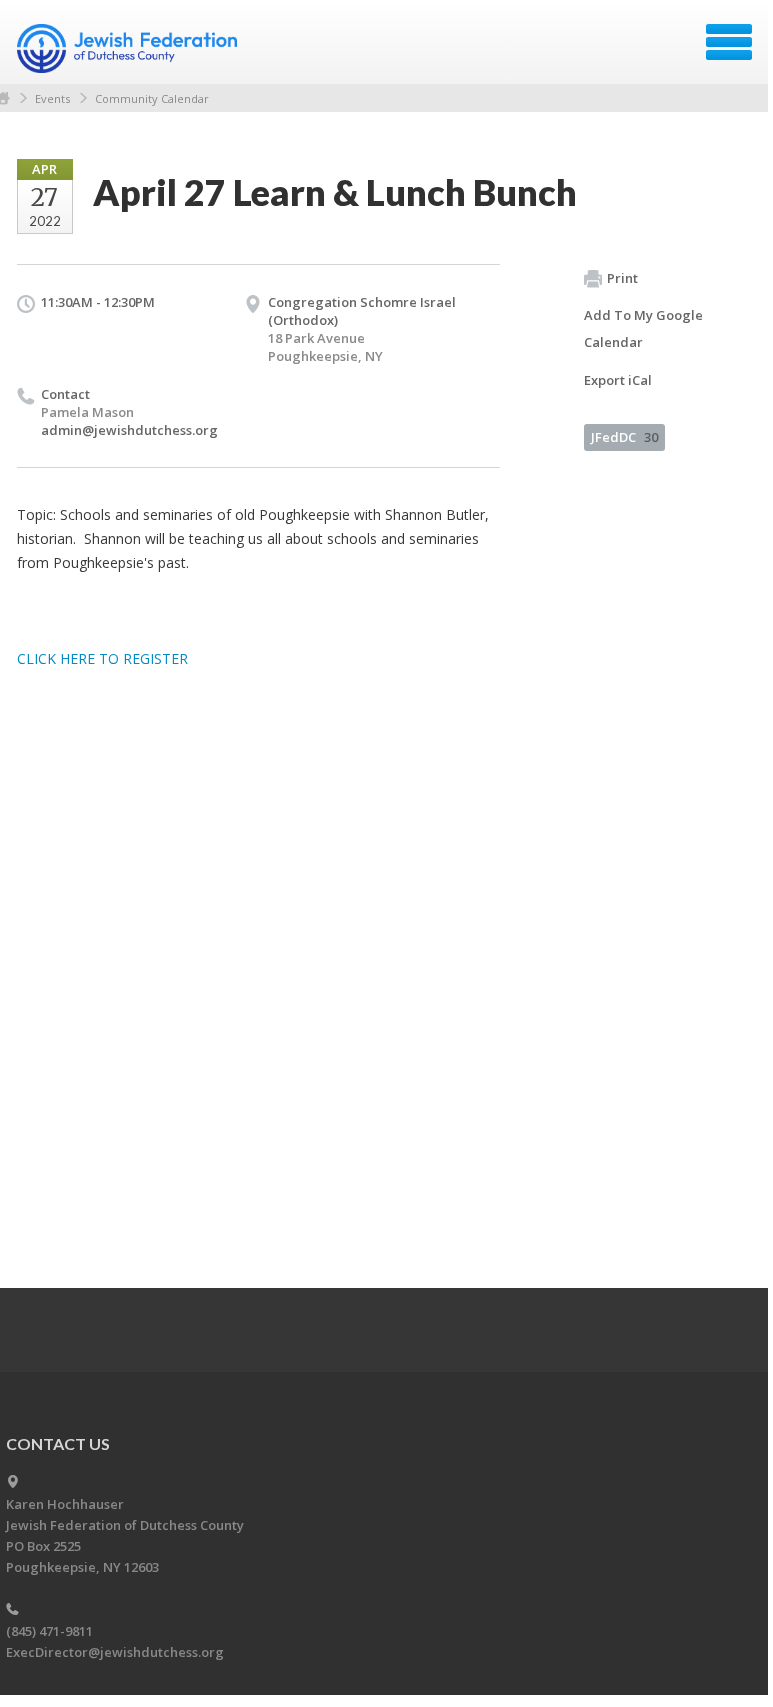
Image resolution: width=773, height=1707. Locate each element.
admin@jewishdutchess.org (129, 430)
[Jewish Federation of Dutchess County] (129, 49)
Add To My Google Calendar (643, 328)
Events (52, 98)
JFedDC (624, 437)
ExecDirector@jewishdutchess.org (115, 1652)
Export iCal (618, 380)
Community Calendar (152, 98)
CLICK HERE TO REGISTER (102, 658)
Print (622, 278)
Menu (729, 42)
